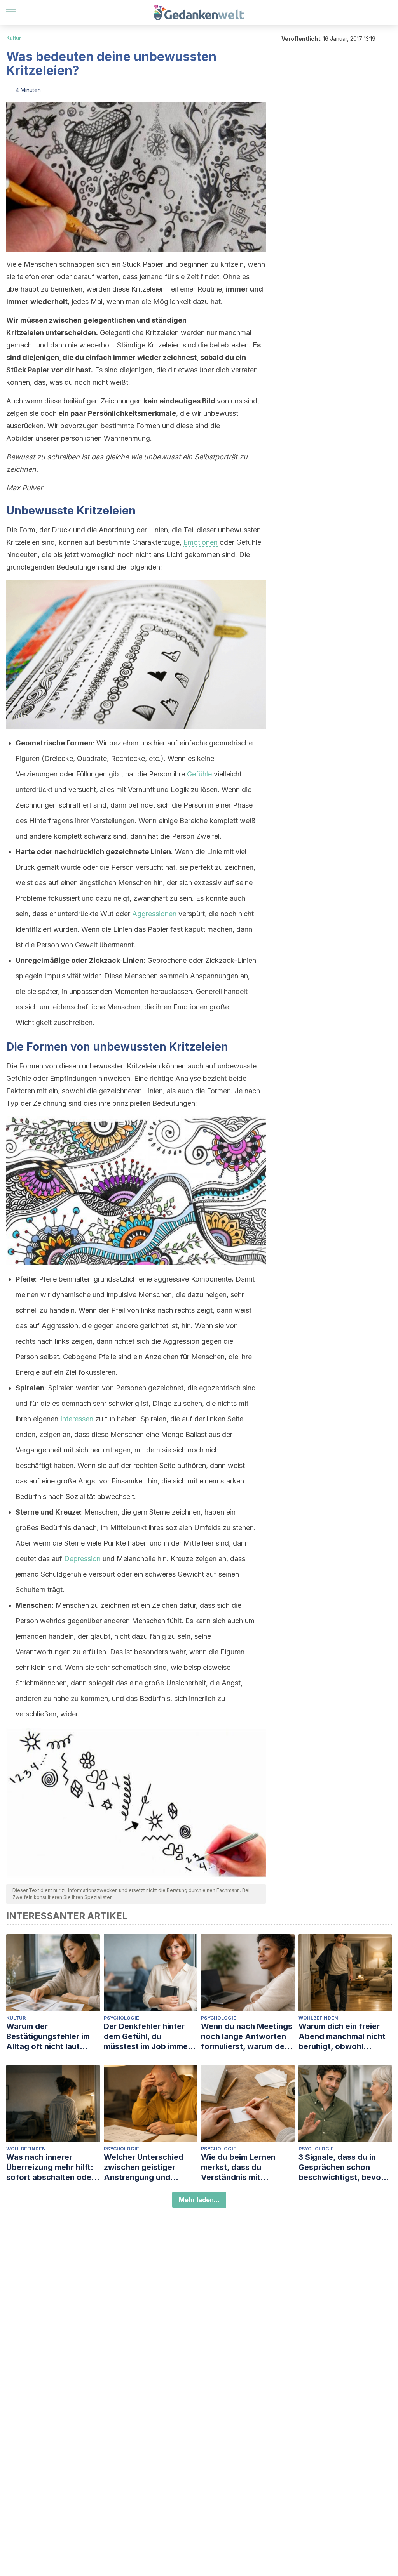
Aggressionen (154, 914)
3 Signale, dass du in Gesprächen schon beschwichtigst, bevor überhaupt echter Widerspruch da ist (341, 2167)
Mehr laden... (199, 2200)
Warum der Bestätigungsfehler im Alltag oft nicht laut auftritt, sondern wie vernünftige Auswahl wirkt (48, 2037)
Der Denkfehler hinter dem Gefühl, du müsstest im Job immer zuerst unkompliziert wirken (147, 2037)
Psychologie (121, 2018)
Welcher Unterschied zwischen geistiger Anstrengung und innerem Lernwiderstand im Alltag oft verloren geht (150, 2167)
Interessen (77, 1419)
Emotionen (201, 542)
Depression (82, 1559)
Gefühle (199, 774)
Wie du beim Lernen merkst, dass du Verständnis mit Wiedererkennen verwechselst (238, 2167)
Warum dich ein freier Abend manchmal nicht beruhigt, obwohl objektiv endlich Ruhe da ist (345, 2037)
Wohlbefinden (318, 2018)
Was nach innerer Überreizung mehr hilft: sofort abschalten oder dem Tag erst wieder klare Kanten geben (50, 2167)
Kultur (14, 38)
